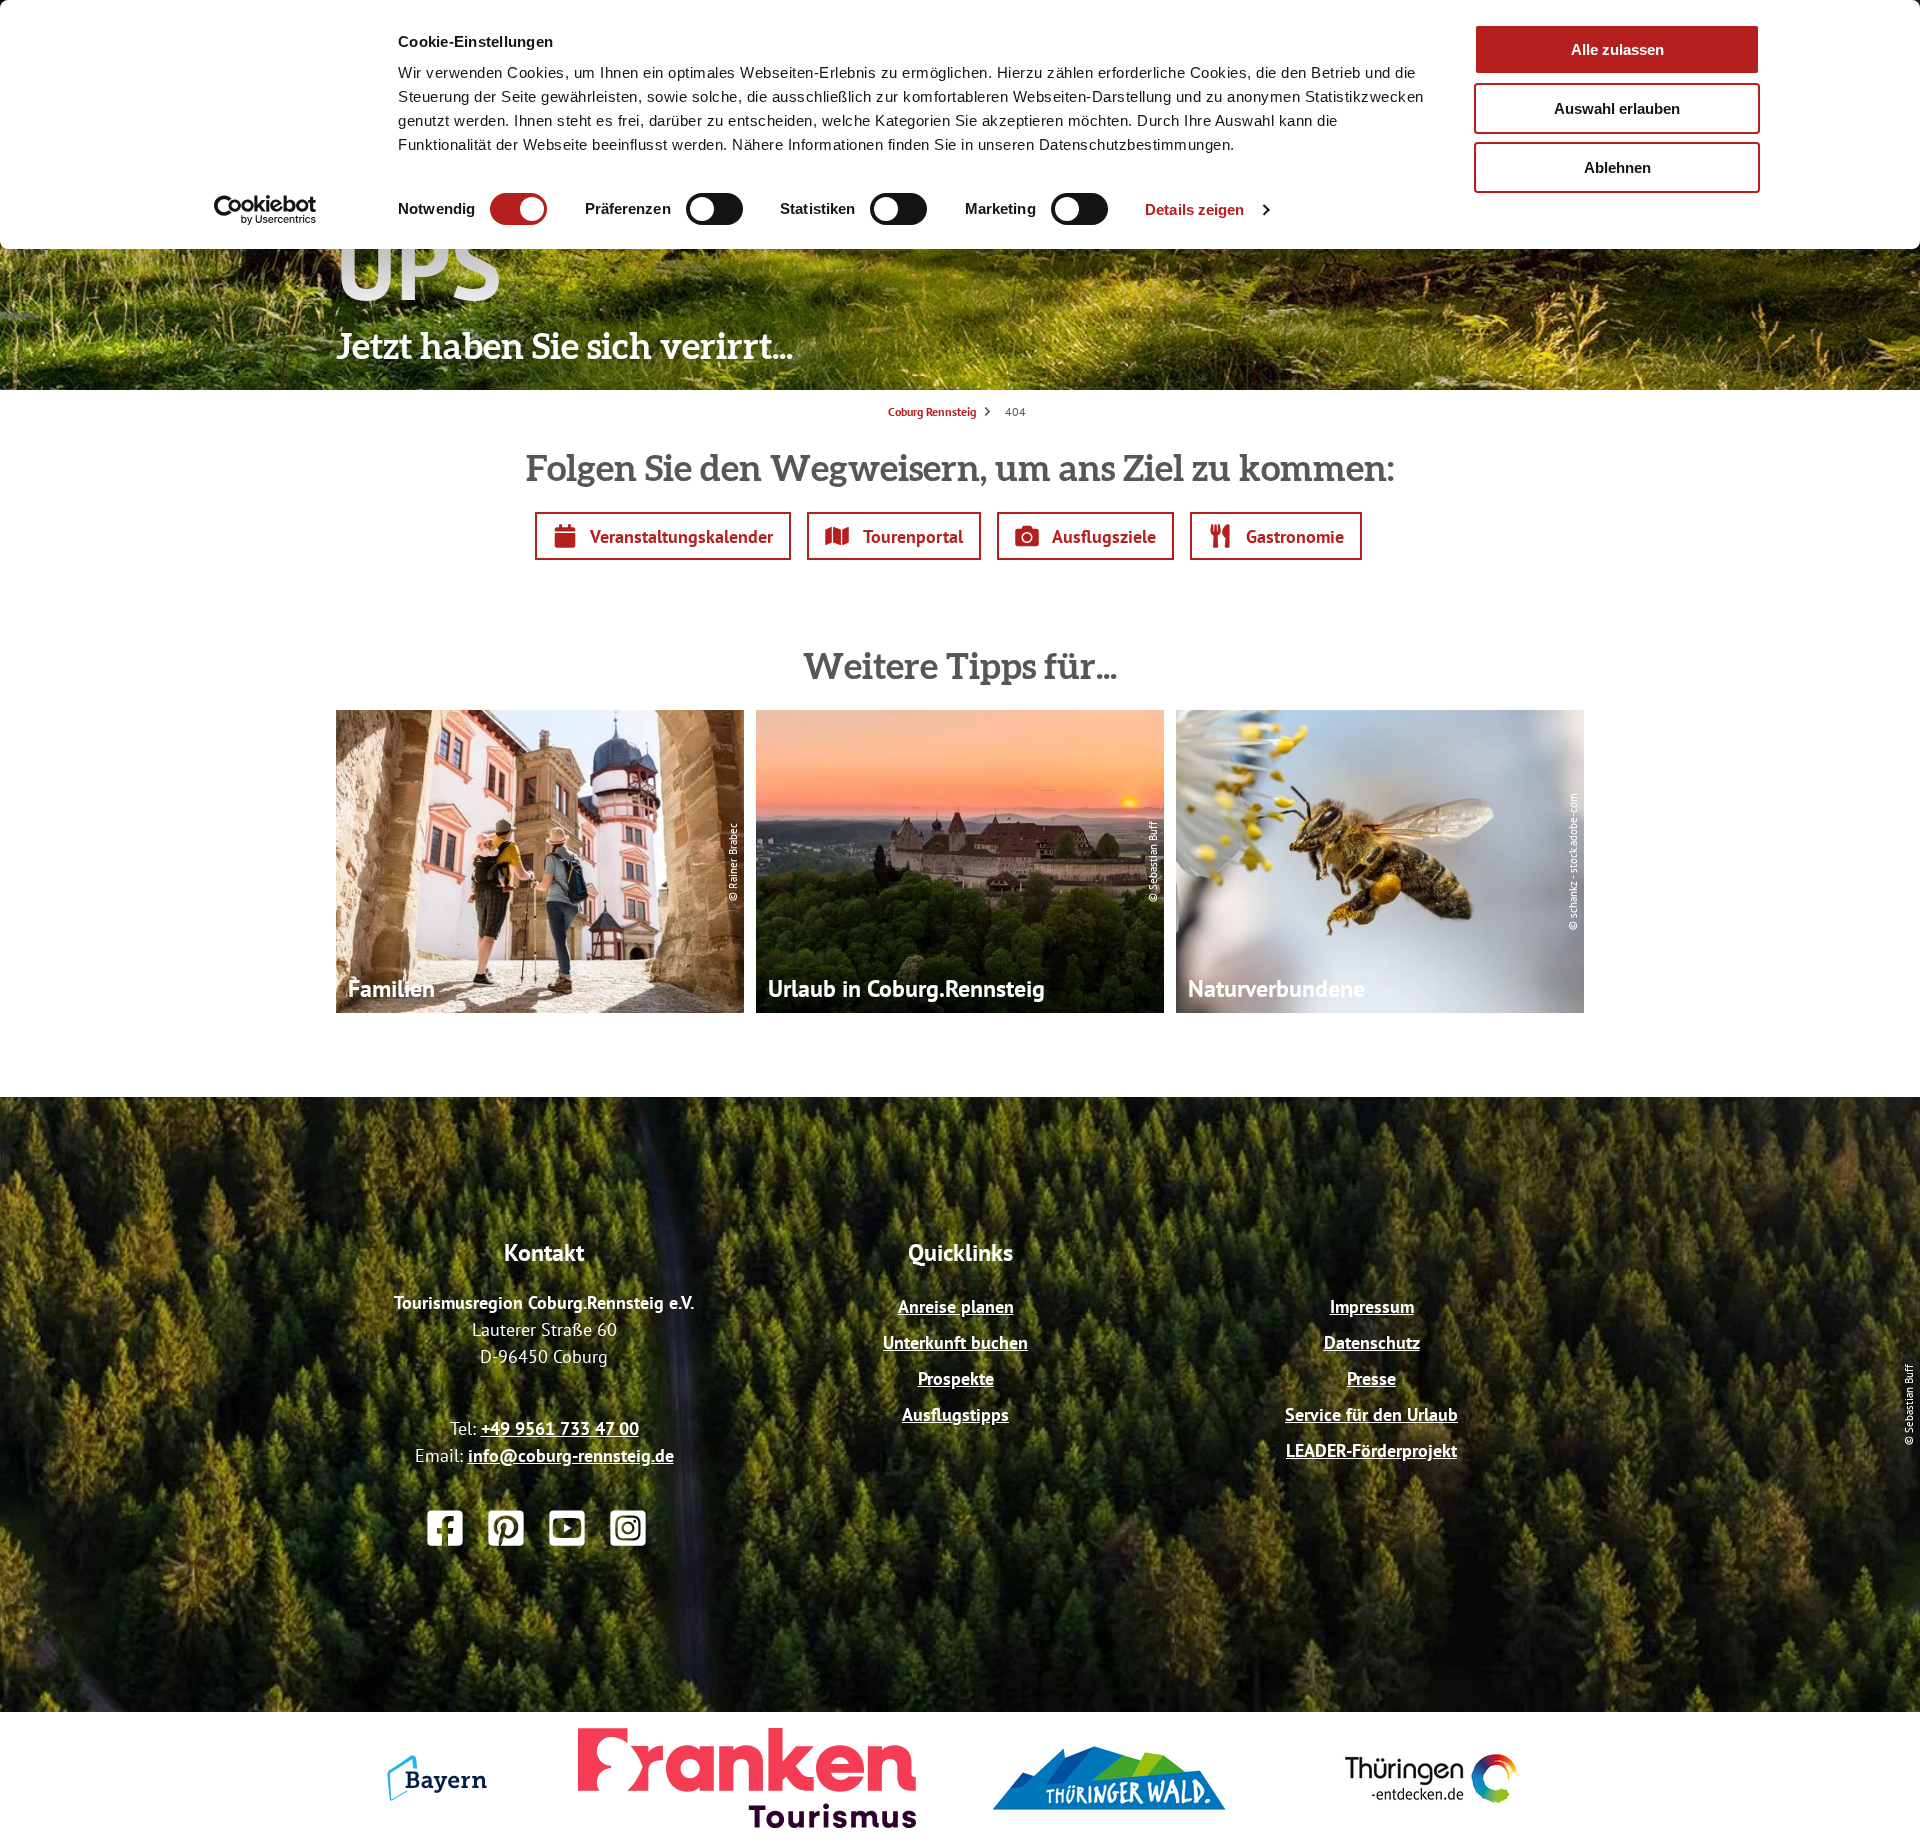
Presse (1371, 1378)
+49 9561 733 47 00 (560, 1428)
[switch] (714, 209)
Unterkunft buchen (955, 1342)
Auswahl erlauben (1617, 108)
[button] (663, 536)
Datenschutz (1372, 1342)
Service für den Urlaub (1371, 1414)
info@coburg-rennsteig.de (571, 1455)
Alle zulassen (1617, 49)
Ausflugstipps (955, 1414)
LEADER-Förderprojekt (1371, 1450)
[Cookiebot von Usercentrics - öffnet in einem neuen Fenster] (265, 210)
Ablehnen (1617, 167)
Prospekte (956, 1378)
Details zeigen (1194, 209)
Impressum (1372, 1306)
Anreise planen (956, 1306)
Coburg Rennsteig (932, 411)
